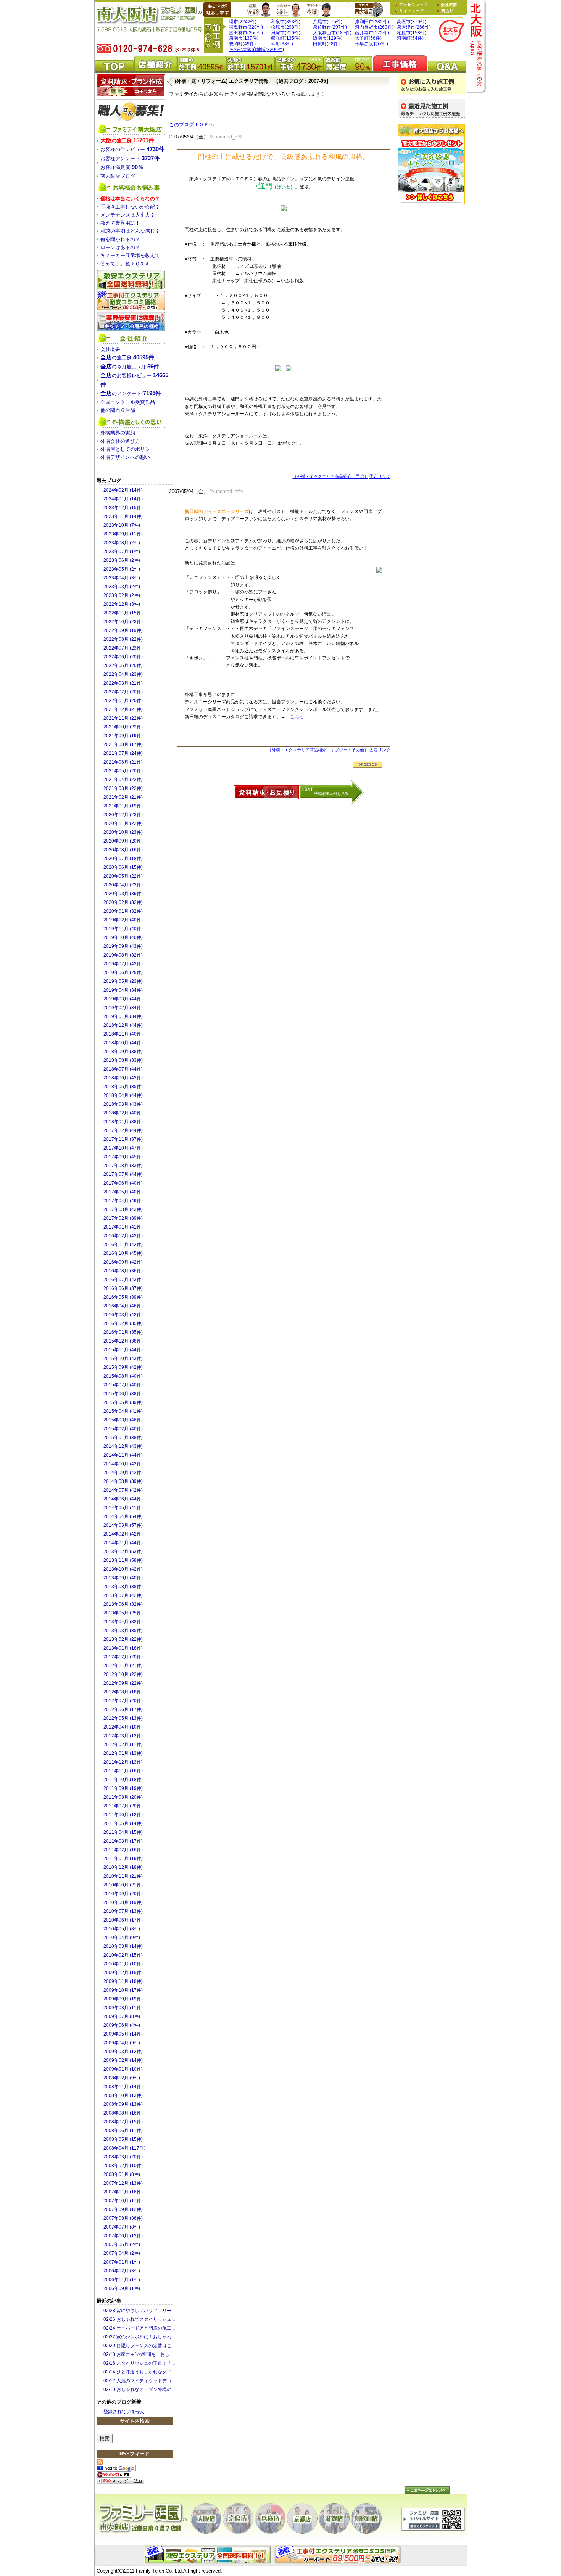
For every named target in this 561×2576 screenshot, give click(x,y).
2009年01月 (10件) (123, 2069)
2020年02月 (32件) (123, 902)
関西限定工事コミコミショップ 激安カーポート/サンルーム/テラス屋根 (131, 301)
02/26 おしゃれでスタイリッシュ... (139, 2319)
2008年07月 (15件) (123, 2122)
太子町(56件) (368, 38)
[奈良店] (238, 2518)
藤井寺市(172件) (372, 33)
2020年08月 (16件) (123, 850)
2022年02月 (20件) (123, 692)
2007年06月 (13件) (123, 2236)
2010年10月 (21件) (123, 1885)
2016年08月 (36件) (123, 1271)
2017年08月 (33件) (123, 1166)
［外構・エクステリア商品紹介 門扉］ (330, 476)
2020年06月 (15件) (123, 867)
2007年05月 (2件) (122, 2245)
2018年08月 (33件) (123, 1060)
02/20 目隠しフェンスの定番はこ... (139, 2346)
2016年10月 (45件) (123, 1253)
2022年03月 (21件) (123, 683)
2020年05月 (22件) (123, 876)
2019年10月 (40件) (123, 937)
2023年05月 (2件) (122, 569)
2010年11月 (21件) (123, 1876)
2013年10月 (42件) (123, 1569)
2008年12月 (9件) (122, 2078)
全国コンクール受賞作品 (128, 402)
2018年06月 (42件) (123, 1078)
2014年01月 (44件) (123, 1543)
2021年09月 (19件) (123, 736)
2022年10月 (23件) (123, 622)
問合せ (445, 11)
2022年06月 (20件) (123, 657)
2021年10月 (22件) (123, 727)
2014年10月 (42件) (123, 1464)
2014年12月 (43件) (123, 1446)
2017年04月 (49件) (123, 1201)
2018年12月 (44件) (123, 1025)
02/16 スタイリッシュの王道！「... (139, 2363)
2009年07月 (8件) (122, 2016)
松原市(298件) (286, 27)
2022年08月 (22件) (123, 639)
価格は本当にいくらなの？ (130, 199)
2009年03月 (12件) (123, 2052)
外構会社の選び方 (120, 441)
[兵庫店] (270, 2518)
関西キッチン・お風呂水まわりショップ (131, 322)
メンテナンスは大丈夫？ (128, 215)
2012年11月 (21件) (123, 1666)
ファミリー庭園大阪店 (142, 2519)
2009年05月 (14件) (123, 2034)
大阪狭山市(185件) (332, 33)
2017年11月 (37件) (123, 1139)
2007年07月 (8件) (122, 2227)
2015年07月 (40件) (123, 1385)
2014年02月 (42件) (123, 1534)
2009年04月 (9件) (122, 2043)
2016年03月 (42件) (123, 1315)
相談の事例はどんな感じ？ (130, 231)
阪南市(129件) (328, 38)
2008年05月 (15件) (123, 2139)
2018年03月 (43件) (123, 1104)
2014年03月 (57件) (123, 1525)
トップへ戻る (427, 2490)
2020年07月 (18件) (123, 859)
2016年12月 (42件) (123, 1236)
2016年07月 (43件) (123, 1280)
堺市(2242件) (243, 22)
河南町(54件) (410, 38)
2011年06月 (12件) (123, 1815)
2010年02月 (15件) (123, 1955)
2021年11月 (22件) (123, 718)
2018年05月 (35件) (123, 1087)
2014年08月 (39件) (123, 1481)
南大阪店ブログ (369, 10)
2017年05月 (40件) (123, 1192)
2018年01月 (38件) (123, 1122)
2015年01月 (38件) (123, 1438)
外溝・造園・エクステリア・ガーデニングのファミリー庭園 (148, 23)
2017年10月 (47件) (123, 1148)
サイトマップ (412, 11)
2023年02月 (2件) (122, 595)
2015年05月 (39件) (123, 1402)
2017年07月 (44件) (123, 1174)
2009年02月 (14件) (123, 2060)
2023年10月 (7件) (122, 525)
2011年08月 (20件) (123, 1797)
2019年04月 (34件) (123, 990)
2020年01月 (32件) (123, 911)
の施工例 (127, 141)
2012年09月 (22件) (123, 1683)
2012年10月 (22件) (123, 1674)
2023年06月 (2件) (122, 560)
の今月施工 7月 (130, 367)
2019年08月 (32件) (123, 955)
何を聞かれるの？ (120, 239)
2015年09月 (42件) (123, 1367)
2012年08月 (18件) (123, 1692)
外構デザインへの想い (125, 457)
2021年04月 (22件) (123, 780)
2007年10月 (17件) (123, 2201)
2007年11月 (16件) (123, 2192)
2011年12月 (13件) (123, 1762)
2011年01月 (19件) (123, 1859)
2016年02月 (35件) (123, 1323)
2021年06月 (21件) (123, 762)
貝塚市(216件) (286, 33)
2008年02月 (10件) (123, 2166)
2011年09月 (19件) (123, 1788)
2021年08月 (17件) (123, 744)
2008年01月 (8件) (122, 2174)
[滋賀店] (334, 2518)
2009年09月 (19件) (123, 1999)
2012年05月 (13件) (123, 1718)
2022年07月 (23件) (123, 648)
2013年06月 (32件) (123, 1604)
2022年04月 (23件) (123, 674)
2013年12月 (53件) (123, 1552)
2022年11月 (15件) (123, 613)
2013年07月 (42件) (123, 1595)
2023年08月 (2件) (122, 543)
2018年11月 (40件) (123, 1034)
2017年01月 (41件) (123, 1227)
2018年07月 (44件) (123, 1069)
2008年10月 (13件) (123, 2095)
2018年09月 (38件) (123, 1052)
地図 (412, 5)
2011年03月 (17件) (123, 1841)
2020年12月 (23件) (123, 815)
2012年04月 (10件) (123, 1727)
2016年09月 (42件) (123, 1262)
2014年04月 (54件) (123, 1516)
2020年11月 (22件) (123, 823)
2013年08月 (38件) (123, 1587)
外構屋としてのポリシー (128, 449)
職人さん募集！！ (131, 111)
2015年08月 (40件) (123, 1376)
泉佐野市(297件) (330, 27)
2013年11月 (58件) (123, 1560)
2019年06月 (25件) (123, 973)
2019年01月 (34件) (123, 1016)
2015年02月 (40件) (123, 1429)
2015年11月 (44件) (123, 1350)
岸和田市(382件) (372, 22)
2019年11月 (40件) (123, 929)
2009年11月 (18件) (123, 1981)
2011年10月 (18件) (123, 1780)
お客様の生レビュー (132, 149)
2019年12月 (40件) (123, 920)
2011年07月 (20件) (123, 1806)
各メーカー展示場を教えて (130, 255)
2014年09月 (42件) (123, 1473)
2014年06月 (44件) (123, 1499)
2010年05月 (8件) (122, 1929)
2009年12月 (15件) (123, 1973)
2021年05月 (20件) (123, 771)
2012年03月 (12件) (123, 1736)
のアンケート (131, 393)
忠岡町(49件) (242, 44)
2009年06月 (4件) (122, 2025)
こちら (297, 717)
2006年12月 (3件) (122, 2271)
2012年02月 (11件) (123, 1745)
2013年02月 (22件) (123, 1639)
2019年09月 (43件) (123, 946)
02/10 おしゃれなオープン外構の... (139, 2389)
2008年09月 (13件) (123, 2104)
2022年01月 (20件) (123, 701)
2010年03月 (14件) (123, 1946)
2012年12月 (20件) (123, 1657)
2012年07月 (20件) (123, 1701)
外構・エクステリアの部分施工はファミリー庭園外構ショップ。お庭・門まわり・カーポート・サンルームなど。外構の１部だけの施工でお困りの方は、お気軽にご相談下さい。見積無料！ (339, 2555)
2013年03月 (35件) (123, 1631)
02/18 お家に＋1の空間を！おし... (138, 2354)
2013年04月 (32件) (123, 1622)
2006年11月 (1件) (122, 2280)
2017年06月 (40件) (123, 1183)
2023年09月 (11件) (123, 534)
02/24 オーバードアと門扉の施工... (139, 2328)
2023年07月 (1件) (122, 552)
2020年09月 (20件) (123, 841)
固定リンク (380, 476)
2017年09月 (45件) (123, 1157)
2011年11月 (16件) (123, 1771)
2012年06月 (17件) (123, 1709)
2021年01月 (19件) (123, 806)
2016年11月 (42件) (123, 1245)
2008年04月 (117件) (124, 2148)
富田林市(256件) (246, 33)
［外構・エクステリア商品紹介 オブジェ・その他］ (318, 750)
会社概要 (447, 5)
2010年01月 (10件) (123, 1964)
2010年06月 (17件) (123, 1920)
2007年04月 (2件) (122, 2253)
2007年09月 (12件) (123, 2209)
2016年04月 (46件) (123, 1306)
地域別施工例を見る (331, 794)
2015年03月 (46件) (123, 1420)
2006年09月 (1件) (122, 2288)
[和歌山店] (366, 2518)
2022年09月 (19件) (123, 630)
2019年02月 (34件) (123, 1008)
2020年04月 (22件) (123, 885)
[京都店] (302, 2518)
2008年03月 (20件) (123, 2157)
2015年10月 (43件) (123, 1359)
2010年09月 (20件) (123, 1894)
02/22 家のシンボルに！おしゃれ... (139, 2337)
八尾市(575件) (328, 22)
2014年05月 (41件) (123, 1508)
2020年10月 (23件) (123, 832)
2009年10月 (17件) (123, 1990)
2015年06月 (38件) (123, 1394)
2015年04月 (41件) (123, 1411)
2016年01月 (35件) (123, 1332)
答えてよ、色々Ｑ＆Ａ (125, 264)
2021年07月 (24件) (123, 753)
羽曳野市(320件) (246, 27)
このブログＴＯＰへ (191, 125)
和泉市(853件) (286, 22)
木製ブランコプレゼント (431, 164)
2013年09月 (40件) (123, 1578)
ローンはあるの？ (120, 247)
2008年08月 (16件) (123, 2113)
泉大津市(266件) (414, 27)
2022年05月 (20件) (123, 666)
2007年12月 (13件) (123, 2183)
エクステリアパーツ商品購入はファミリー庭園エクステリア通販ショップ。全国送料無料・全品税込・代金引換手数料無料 (209, 2555)
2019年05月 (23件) (123, 981)
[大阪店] (206, 2518)
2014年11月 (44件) (123, 1455)
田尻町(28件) (326, 44)
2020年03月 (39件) (123, 894)
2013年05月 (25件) (123, 1613)
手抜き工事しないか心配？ (130, 207)
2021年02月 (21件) (123, 797)
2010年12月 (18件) (123, 1867)
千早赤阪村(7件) (372, 44)
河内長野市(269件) (374, 27)
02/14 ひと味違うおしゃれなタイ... (139, 2372)
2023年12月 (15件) (123, 508)
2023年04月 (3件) (122, 578)
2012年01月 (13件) (123, 1753)
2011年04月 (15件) (123, 1832)
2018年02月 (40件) (123, 1113)
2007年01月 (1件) (122, 2262)
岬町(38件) (282, 44)
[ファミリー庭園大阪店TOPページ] (451, 31)
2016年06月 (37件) (123, 1288)
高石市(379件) (412, 22)
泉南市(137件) (244, 38)
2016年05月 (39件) (123, 1297)
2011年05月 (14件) (123, 1823)
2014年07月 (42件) (123, 1490)
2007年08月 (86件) (123, 2218)
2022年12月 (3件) (122, 604)
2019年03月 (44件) (123, 999)
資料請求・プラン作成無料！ (131, 86)
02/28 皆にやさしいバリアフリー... (139, 2311)
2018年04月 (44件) (123, 1095)
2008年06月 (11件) (123, 2131)
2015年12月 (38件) (123, 1341)
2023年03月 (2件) (122, 587)
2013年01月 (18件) (123, 1648)
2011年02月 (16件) (123, 1850)
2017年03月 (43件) (123, 1209)
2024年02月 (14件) (123, 490)
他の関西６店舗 (118, 410)
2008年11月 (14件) (123, 2087)
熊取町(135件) (286, 38)
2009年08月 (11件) (123, 2008)
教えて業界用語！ (120, 223)
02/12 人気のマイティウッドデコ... (139, 2381)
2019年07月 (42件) (123, 964)
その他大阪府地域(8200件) (256, 50)
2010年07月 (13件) (123, 1911)
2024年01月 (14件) (123, 499)
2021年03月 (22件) (123, 788)
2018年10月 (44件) (123, 1043)
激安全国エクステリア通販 (131, 280)
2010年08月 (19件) (123, 1902)
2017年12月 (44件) (123, 1130)
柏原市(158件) (412, 33)
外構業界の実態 (118, 433)
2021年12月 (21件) (123, 709)
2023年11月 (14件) (123, 516)
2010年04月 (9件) (122, 1938)
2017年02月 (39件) (123, 1218)
